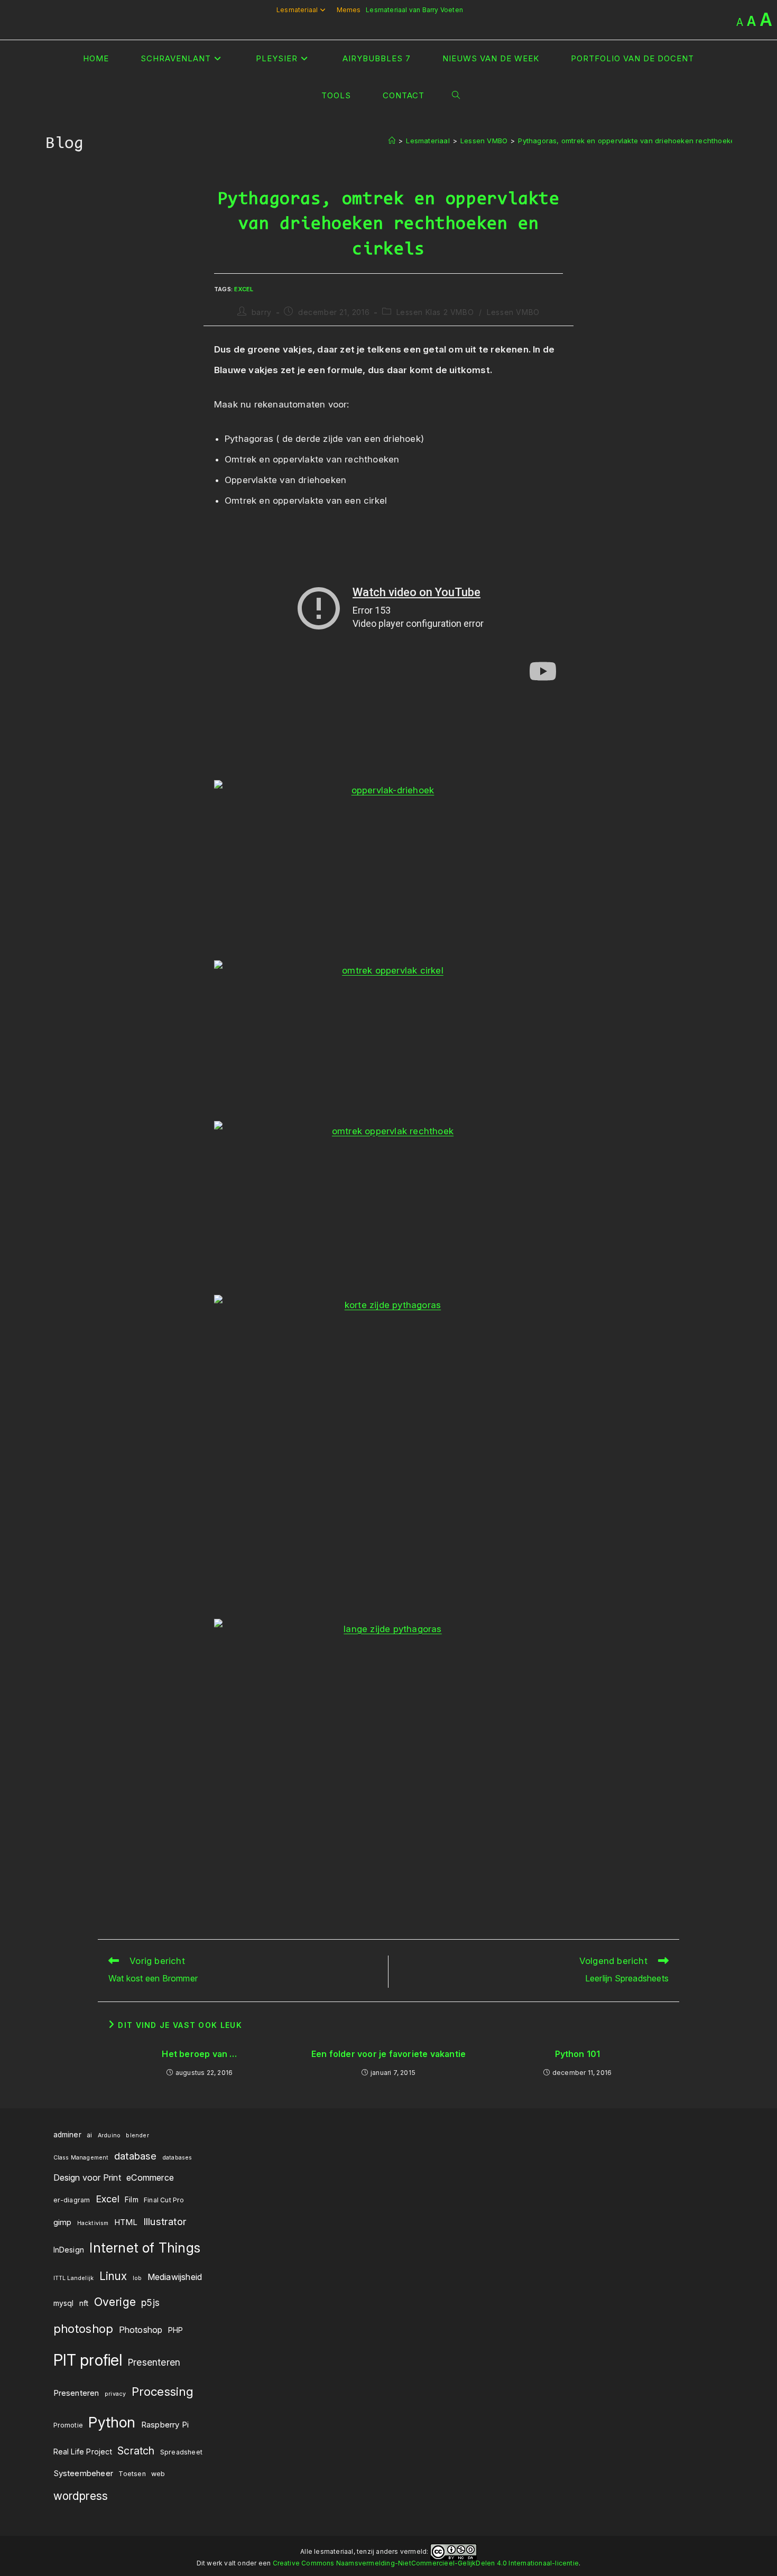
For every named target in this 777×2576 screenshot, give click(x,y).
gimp (63, 2222)
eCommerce (150, 2177)
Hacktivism (93, 2223)
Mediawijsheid (175, 2277)
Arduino (109, 2135)
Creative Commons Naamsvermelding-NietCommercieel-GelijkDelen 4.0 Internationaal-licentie (426, 2563)
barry (262, 312)
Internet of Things (145, 2248)
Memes (349, 10)
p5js (150, 2302)
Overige (115, 2302)
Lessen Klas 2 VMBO (435, 312)
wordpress (81, 2496)
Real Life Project (83, 2452)
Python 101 (578, 2054)
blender (137, 2135)
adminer (67, 2135)
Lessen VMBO (513, 312)
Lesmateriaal (297, 10)
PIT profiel (88, 2360)
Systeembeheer (84, 2473)
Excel (244, 289)
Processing (163, 2392)
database (136, 2156)
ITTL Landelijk (74, 2278)
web (158, 2474)
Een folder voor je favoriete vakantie (388, 2054)
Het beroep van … (199, 2054)
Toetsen (132, 2474)
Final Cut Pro (164, 2200)
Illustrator (165, 2222)
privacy (115, 2394)
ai (89, 2135)
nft (84, 2303)
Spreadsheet (181, 2452)
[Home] (392, 141)
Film (132, 2200)
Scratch (136, 2451)
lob (137, 2278)
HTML (126, 2222)
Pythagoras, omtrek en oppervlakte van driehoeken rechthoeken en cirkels (646, 141)
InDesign (69, 2250)
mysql (64, 2303)
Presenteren (154, 2362)
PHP (176, 2330)
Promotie (68, 2425)
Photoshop (141, 2330)
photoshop (84, 2329)
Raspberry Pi (165, 2425)
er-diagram (72, 2200)
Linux (113, 2276)
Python (112, 2422)
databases (177, 2158)
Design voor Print (87, 2177)
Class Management (81, 2158)
